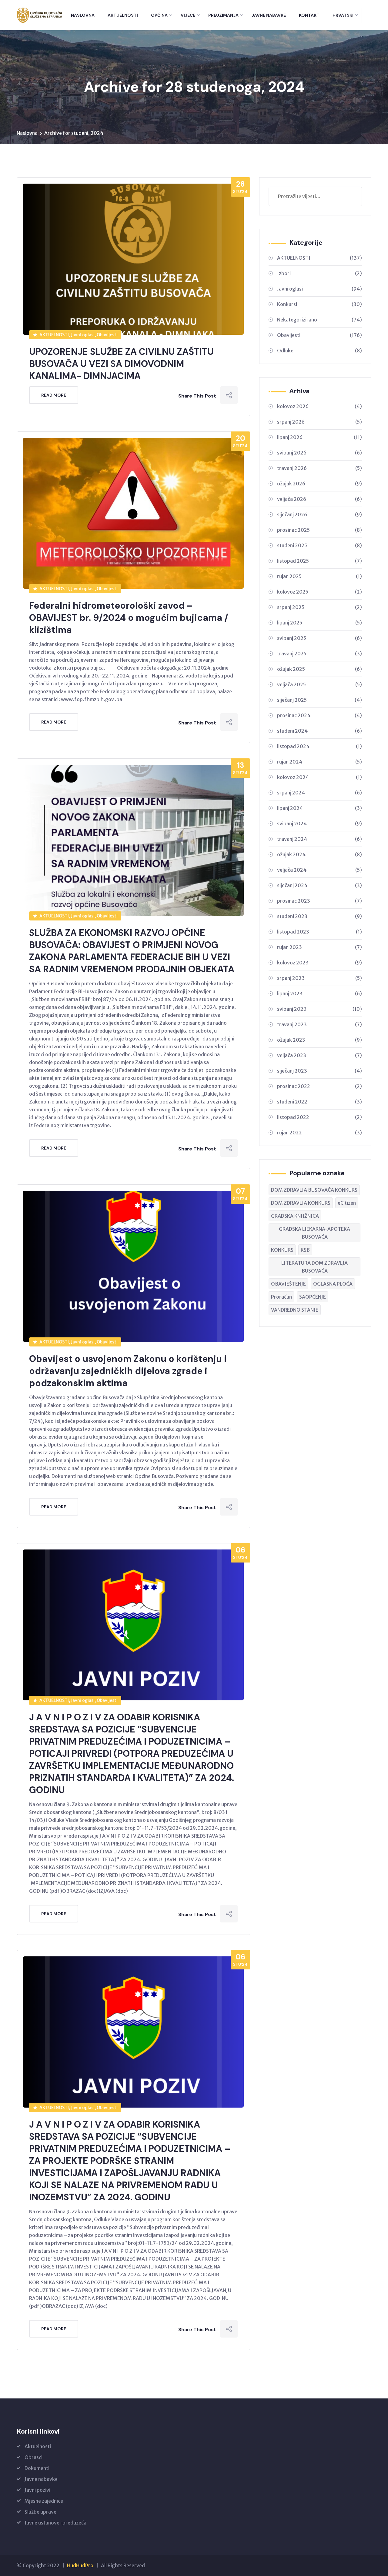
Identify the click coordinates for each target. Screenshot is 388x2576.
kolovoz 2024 (319, 777)
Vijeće (188, 15)
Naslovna (83, 15)
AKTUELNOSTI (319, 258)
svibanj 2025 (319, 638)
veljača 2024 (319, 870)
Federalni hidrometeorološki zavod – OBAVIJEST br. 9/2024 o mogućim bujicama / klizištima (129, 618)
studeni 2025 (319, 545)
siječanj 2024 (319, 885)
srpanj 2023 (319, 978)
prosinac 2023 (319, 901)
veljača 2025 (319, 684)
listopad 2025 (319, 561)
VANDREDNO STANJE (295, 1310)
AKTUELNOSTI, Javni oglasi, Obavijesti (79, 335)
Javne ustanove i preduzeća (55, 2523)
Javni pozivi (37, 2490)
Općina (159, 15)
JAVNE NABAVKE (269, 15)
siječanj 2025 (319, 700)
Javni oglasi (319, 289)
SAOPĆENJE (313, 1297)
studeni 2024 (319, 731)
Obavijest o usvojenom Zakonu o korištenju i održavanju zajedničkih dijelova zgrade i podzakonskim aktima (128, 1371)
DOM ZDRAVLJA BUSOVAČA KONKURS (314, 1190)
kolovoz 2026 (319, 406)
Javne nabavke (41, 2479)
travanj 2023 (319, 1024)
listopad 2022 (319, 1117)
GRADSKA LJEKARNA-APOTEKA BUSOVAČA (314, 1233)
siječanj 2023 (319, 1071)
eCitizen (347, 1203)
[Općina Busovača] (40, 15)
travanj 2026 (319, 468)
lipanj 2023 (319, 993)
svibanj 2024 (319, 824)
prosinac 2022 (319, 1086)
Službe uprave (40, 2512)
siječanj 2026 (319, 514)
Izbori (319, 273)
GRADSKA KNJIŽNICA (295, 1216)
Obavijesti (319, 335)
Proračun (281, 1297)
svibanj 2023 (319, 1009)
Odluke (319, 351)
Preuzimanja (223, 15)
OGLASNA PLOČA (333, 1284)
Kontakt (309, 15)
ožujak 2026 (319, 484)
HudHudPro (80, 2565)
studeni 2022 (319, 1102)
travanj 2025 (319, 654)
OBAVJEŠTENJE (288, 1284)
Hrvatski (343, 15)
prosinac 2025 (319, 530)
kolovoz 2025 (319, 592)
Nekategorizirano (319, 320)
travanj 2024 (319, 839)
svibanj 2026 (319, 453)
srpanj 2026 (319, 422)
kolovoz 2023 (319, 963)
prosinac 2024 (319, 715)
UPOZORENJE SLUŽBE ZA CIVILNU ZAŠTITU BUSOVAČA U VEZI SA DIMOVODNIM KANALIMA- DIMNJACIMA (121, 364)
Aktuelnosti (123, 15)
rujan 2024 (319, 762)
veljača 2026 (319, 499)
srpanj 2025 (319, 607)
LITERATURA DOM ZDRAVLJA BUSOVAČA (314, 1267)
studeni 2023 (319, 916)
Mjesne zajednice (44, 2501)
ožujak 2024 (319, 854)
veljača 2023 (319, 1055)
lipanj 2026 (319, 437)
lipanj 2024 (319, 808)
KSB (305, 1250)
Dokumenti (37, 2468)
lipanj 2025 (319, 623)
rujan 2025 (319, 576)
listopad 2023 (319, 932)
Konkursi (319, 304)
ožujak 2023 (319, 1040)
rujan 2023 (319, 947)
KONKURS (282, 1250)
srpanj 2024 (319, 793)
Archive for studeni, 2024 (74, 133)
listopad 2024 (319, 746)
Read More (54, 395)
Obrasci (33, 2457)
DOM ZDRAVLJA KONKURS (301, 1203)
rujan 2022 (319, 1133)
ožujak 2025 (319, 669)
